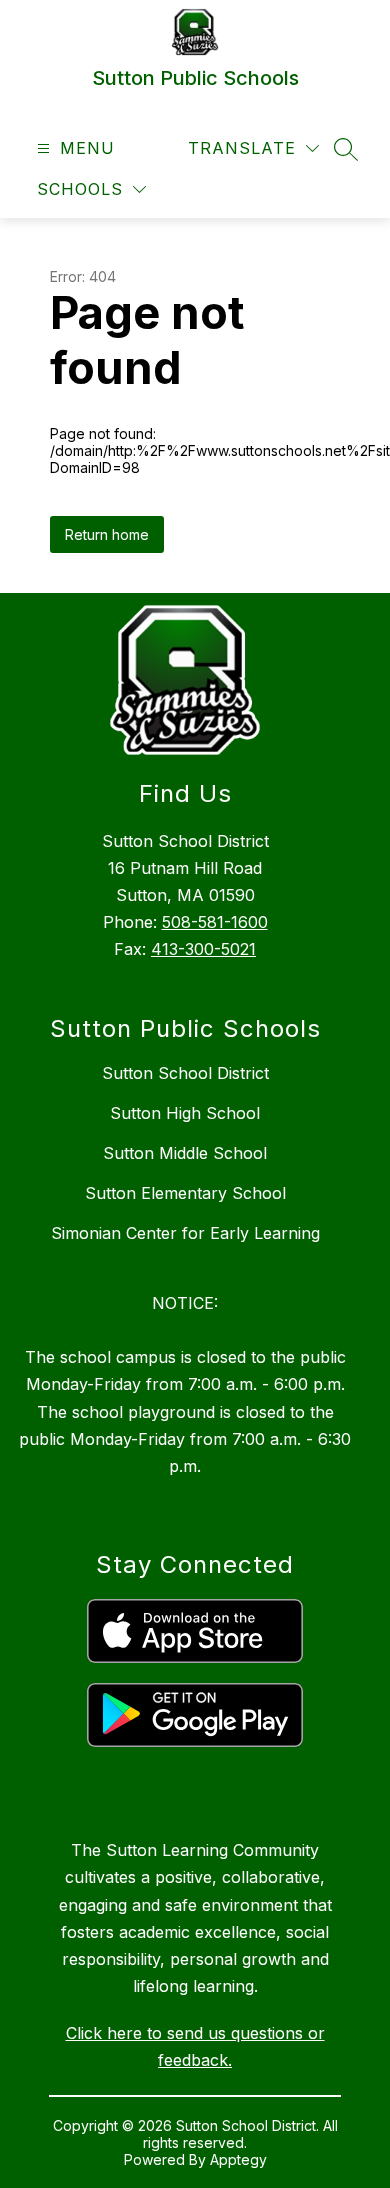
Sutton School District (185, 1073)
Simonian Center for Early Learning (185, 1233)
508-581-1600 (215, 922)
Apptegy (238, 2159)
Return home (107, 534)
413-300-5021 (203, 949)
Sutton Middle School (185, 1153)
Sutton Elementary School (185, 1193)
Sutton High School (185, 1113)
